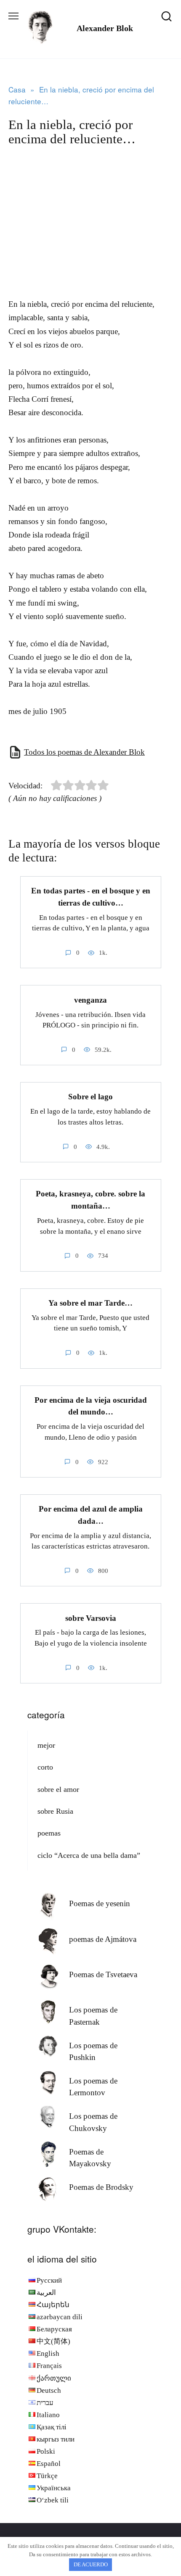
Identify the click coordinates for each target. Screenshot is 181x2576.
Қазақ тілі (52, 2427)
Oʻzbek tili (53, 2500)
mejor (46, 1745)
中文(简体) (53, 2341)
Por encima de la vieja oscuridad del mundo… (91, 1406)
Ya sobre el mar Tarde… (90, 1303)
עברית (45, 2403)
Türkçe (47, 2476)
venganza (90, 1000)
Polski (46, 2451)
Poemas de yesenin (100, 1903)
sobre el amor (58, 1789)
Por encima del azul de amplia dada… (91, 1515)
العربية (46, 2293)
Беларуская (54, 2329)
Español (49, 2464)
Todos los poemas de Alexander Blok (84, 752)
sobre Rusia (55, 1811)
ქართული (54, 2378)
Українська (54, 2488)
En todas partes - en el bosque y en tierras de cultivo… (91, 897)
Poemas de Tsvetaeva (103, 1974)
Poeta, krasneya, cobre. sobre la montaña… (90, 1200)
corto (45, 1767)
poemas (49, 1833)
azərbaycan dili (60, 2317)
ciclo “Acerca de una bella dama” (89, 1855)
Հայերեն (53, 2305)
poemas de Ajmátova (103, 1939)
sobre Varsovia (91, 1618)
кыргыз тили (56, 2439)
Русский (49, 2280)
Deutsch (49, 2390)
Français (49, 2366)
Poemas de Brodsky (101, 2187)
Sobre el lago (90, 1097)
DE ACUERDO (91, 2564)
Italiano (48, 2415)
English (48, 2353)
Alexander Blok (105, 28)
